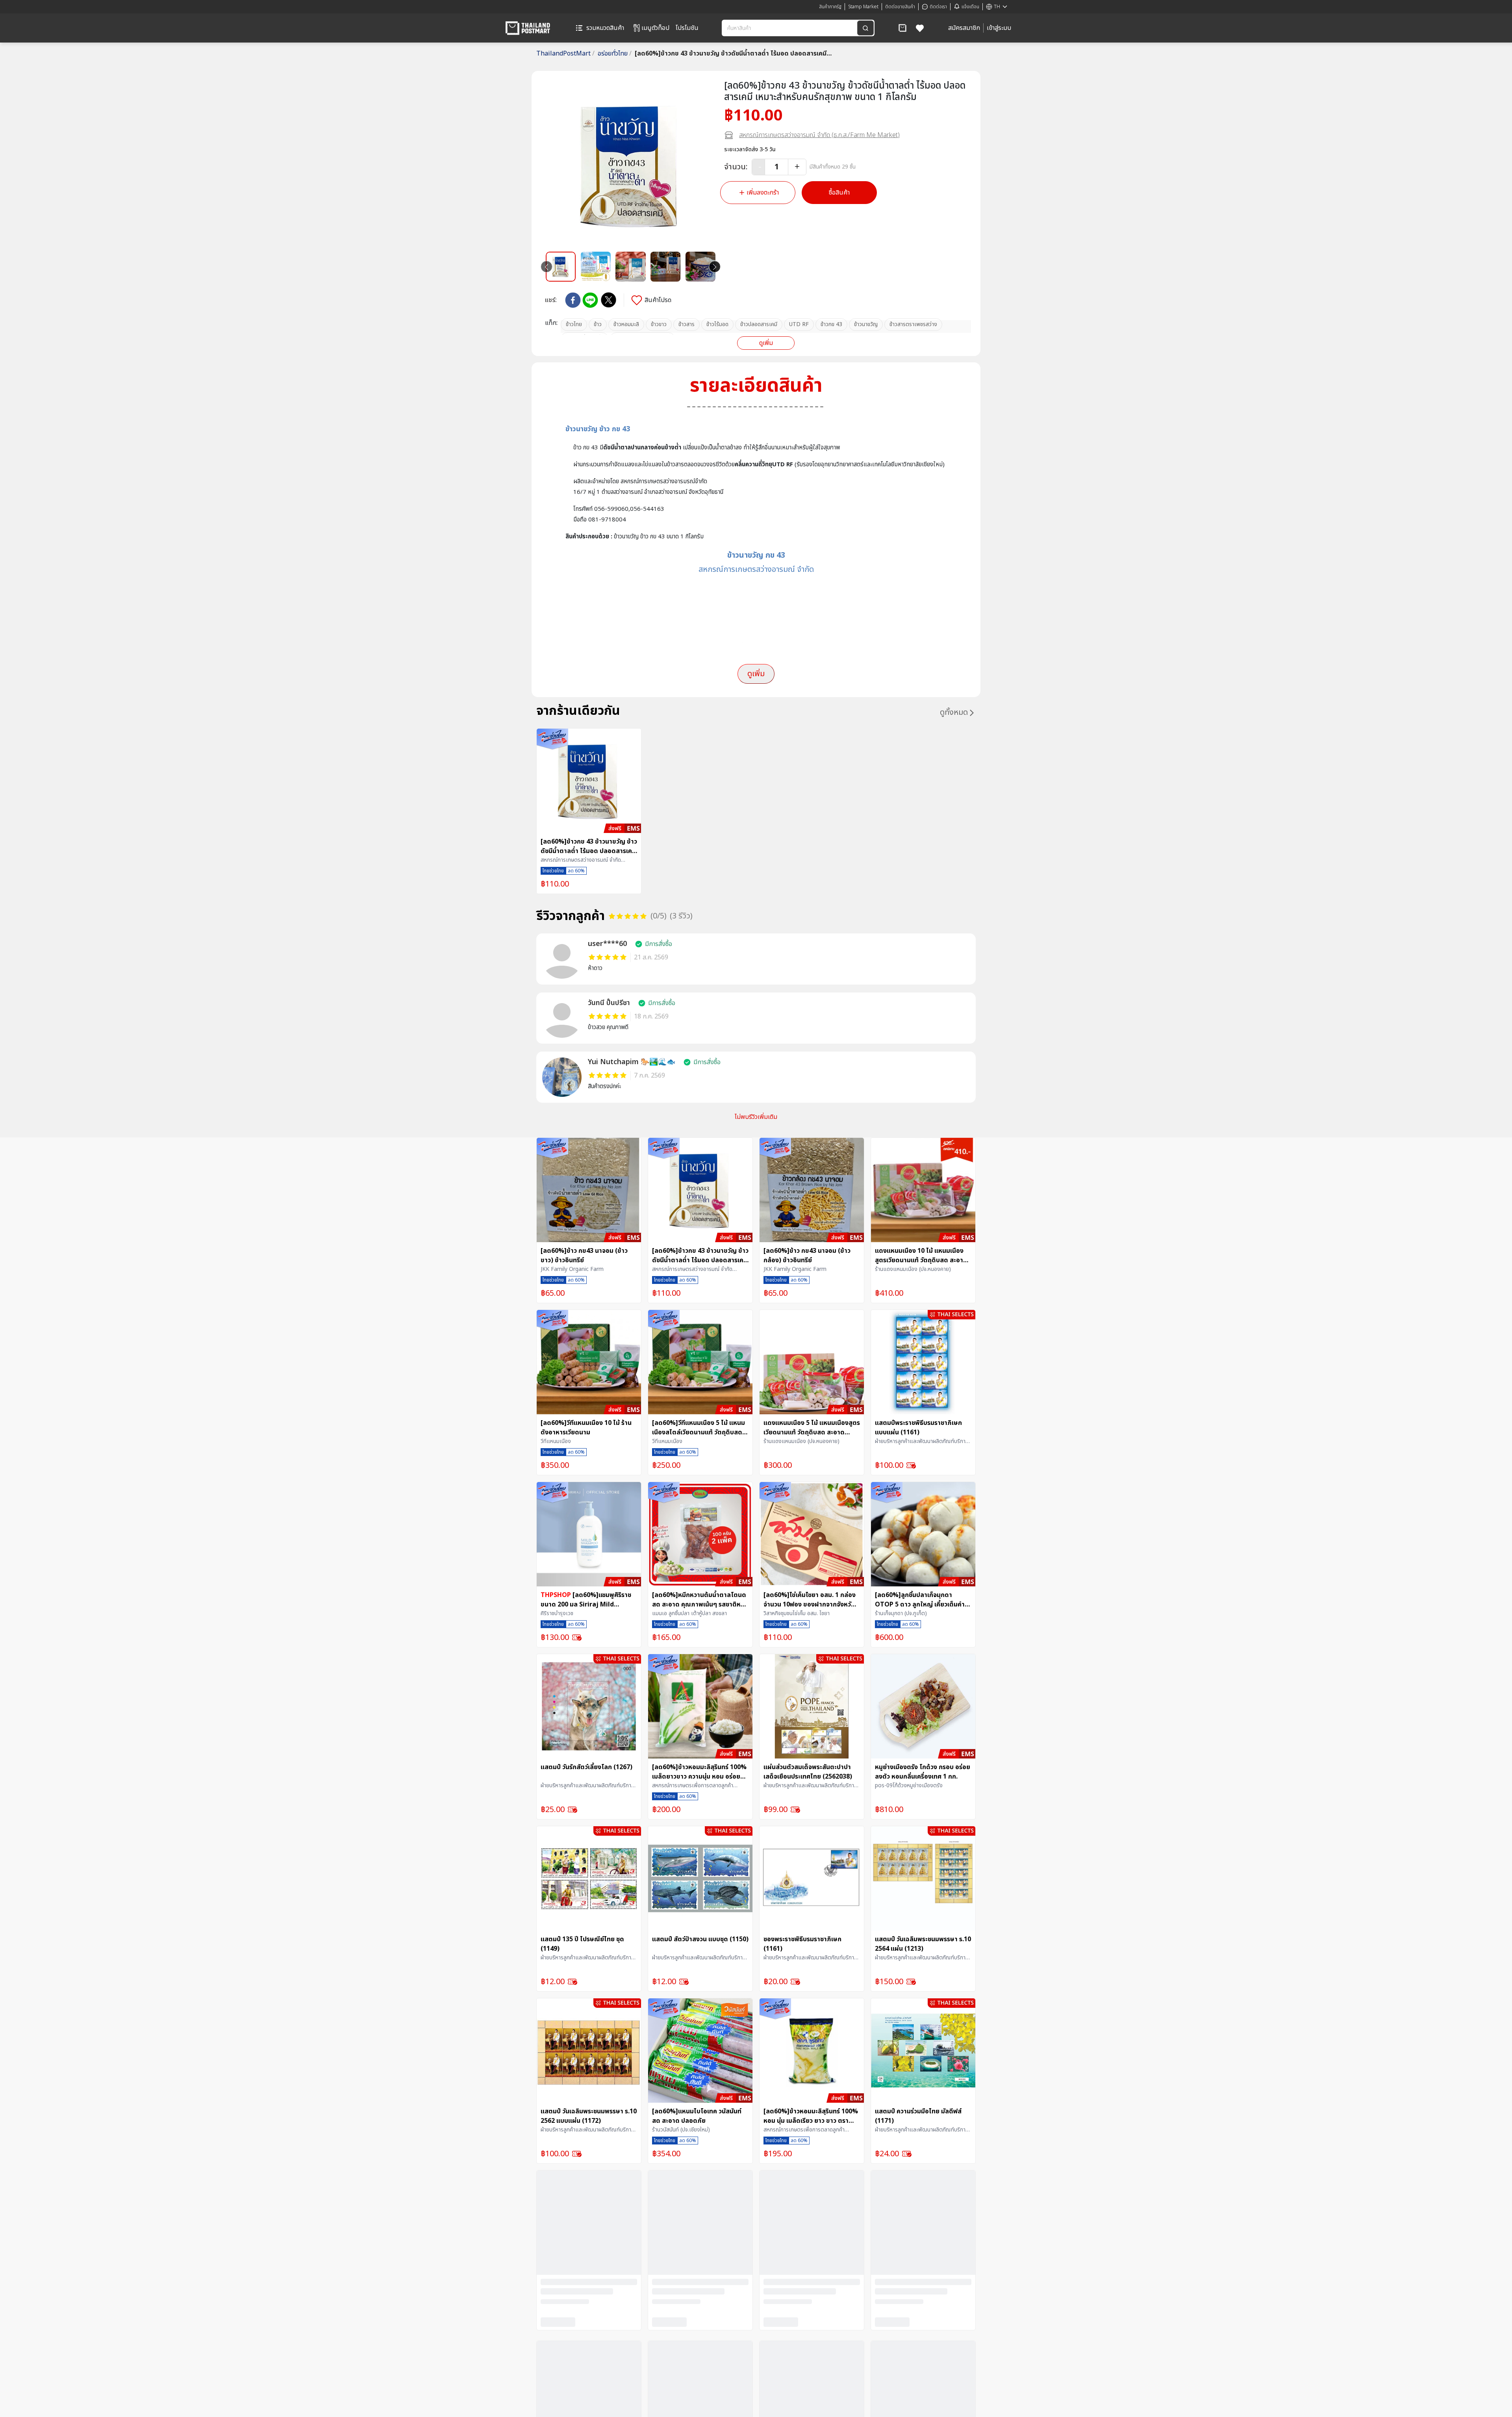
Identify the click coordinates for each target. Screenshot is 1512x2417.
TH (997, 7)
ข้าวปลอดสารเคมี (759, 324)
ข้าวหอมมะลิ (626, 324)
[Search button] (865, 28)
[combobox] (790, 28)
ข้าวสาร (687, 324)
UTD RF (799, 324)
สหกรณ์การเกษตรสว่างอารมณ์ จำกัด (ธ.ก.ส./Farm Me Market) (819, 135)
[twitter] (609, 300)
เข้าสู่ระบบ (999, 28)
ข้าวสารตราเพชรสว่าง (913, 324)
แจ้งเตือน (970, 7)
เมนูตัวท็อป (655, 28)
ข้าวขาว (659, 324)
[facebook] (573, 300)
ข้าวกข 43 (831, 324)
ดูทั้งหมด (954, 712)
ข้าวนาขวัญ (866, 324)
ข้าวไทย (574, 324)
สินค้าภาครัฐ (830, 7)
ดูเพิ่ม (766, 343)
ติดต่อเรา (938, 7)
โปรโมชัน (687, 28)
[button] (902, 28)
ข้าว (598, 324)
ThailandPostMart (565, 54)
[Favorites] (920, 28)
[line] (590, 300)
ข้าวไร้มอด (717, 324)
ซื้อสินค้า (839, 193)
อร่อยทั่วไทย (615, 54)
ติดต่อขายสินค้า (900, 7)
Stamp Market (863, 7)
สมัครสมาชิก (964, 28)
